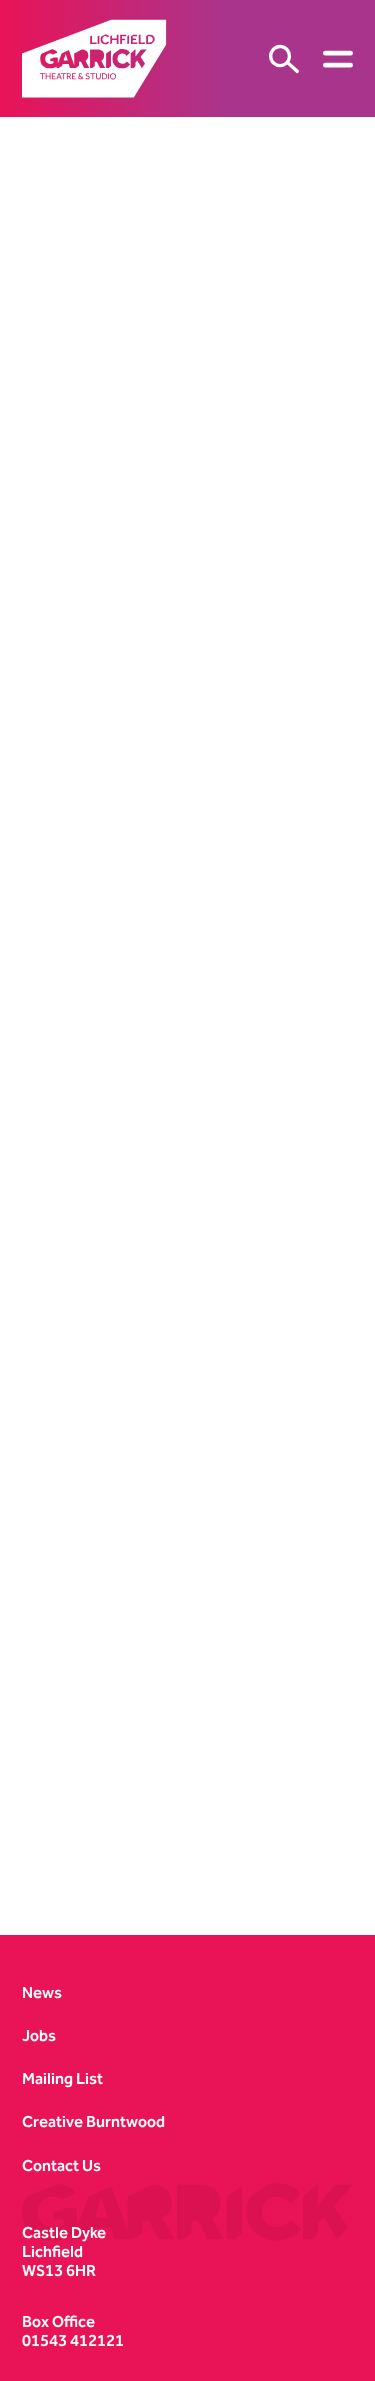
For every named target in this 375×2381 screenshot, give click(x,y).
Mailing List (62, 2078)
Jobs (39, 2035)
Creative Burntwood (93, 2121)
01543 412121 (73, 2340)
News (42, 1992)
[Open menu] (338, 59)
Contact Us (61, 2165)
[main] (187, 1010)
